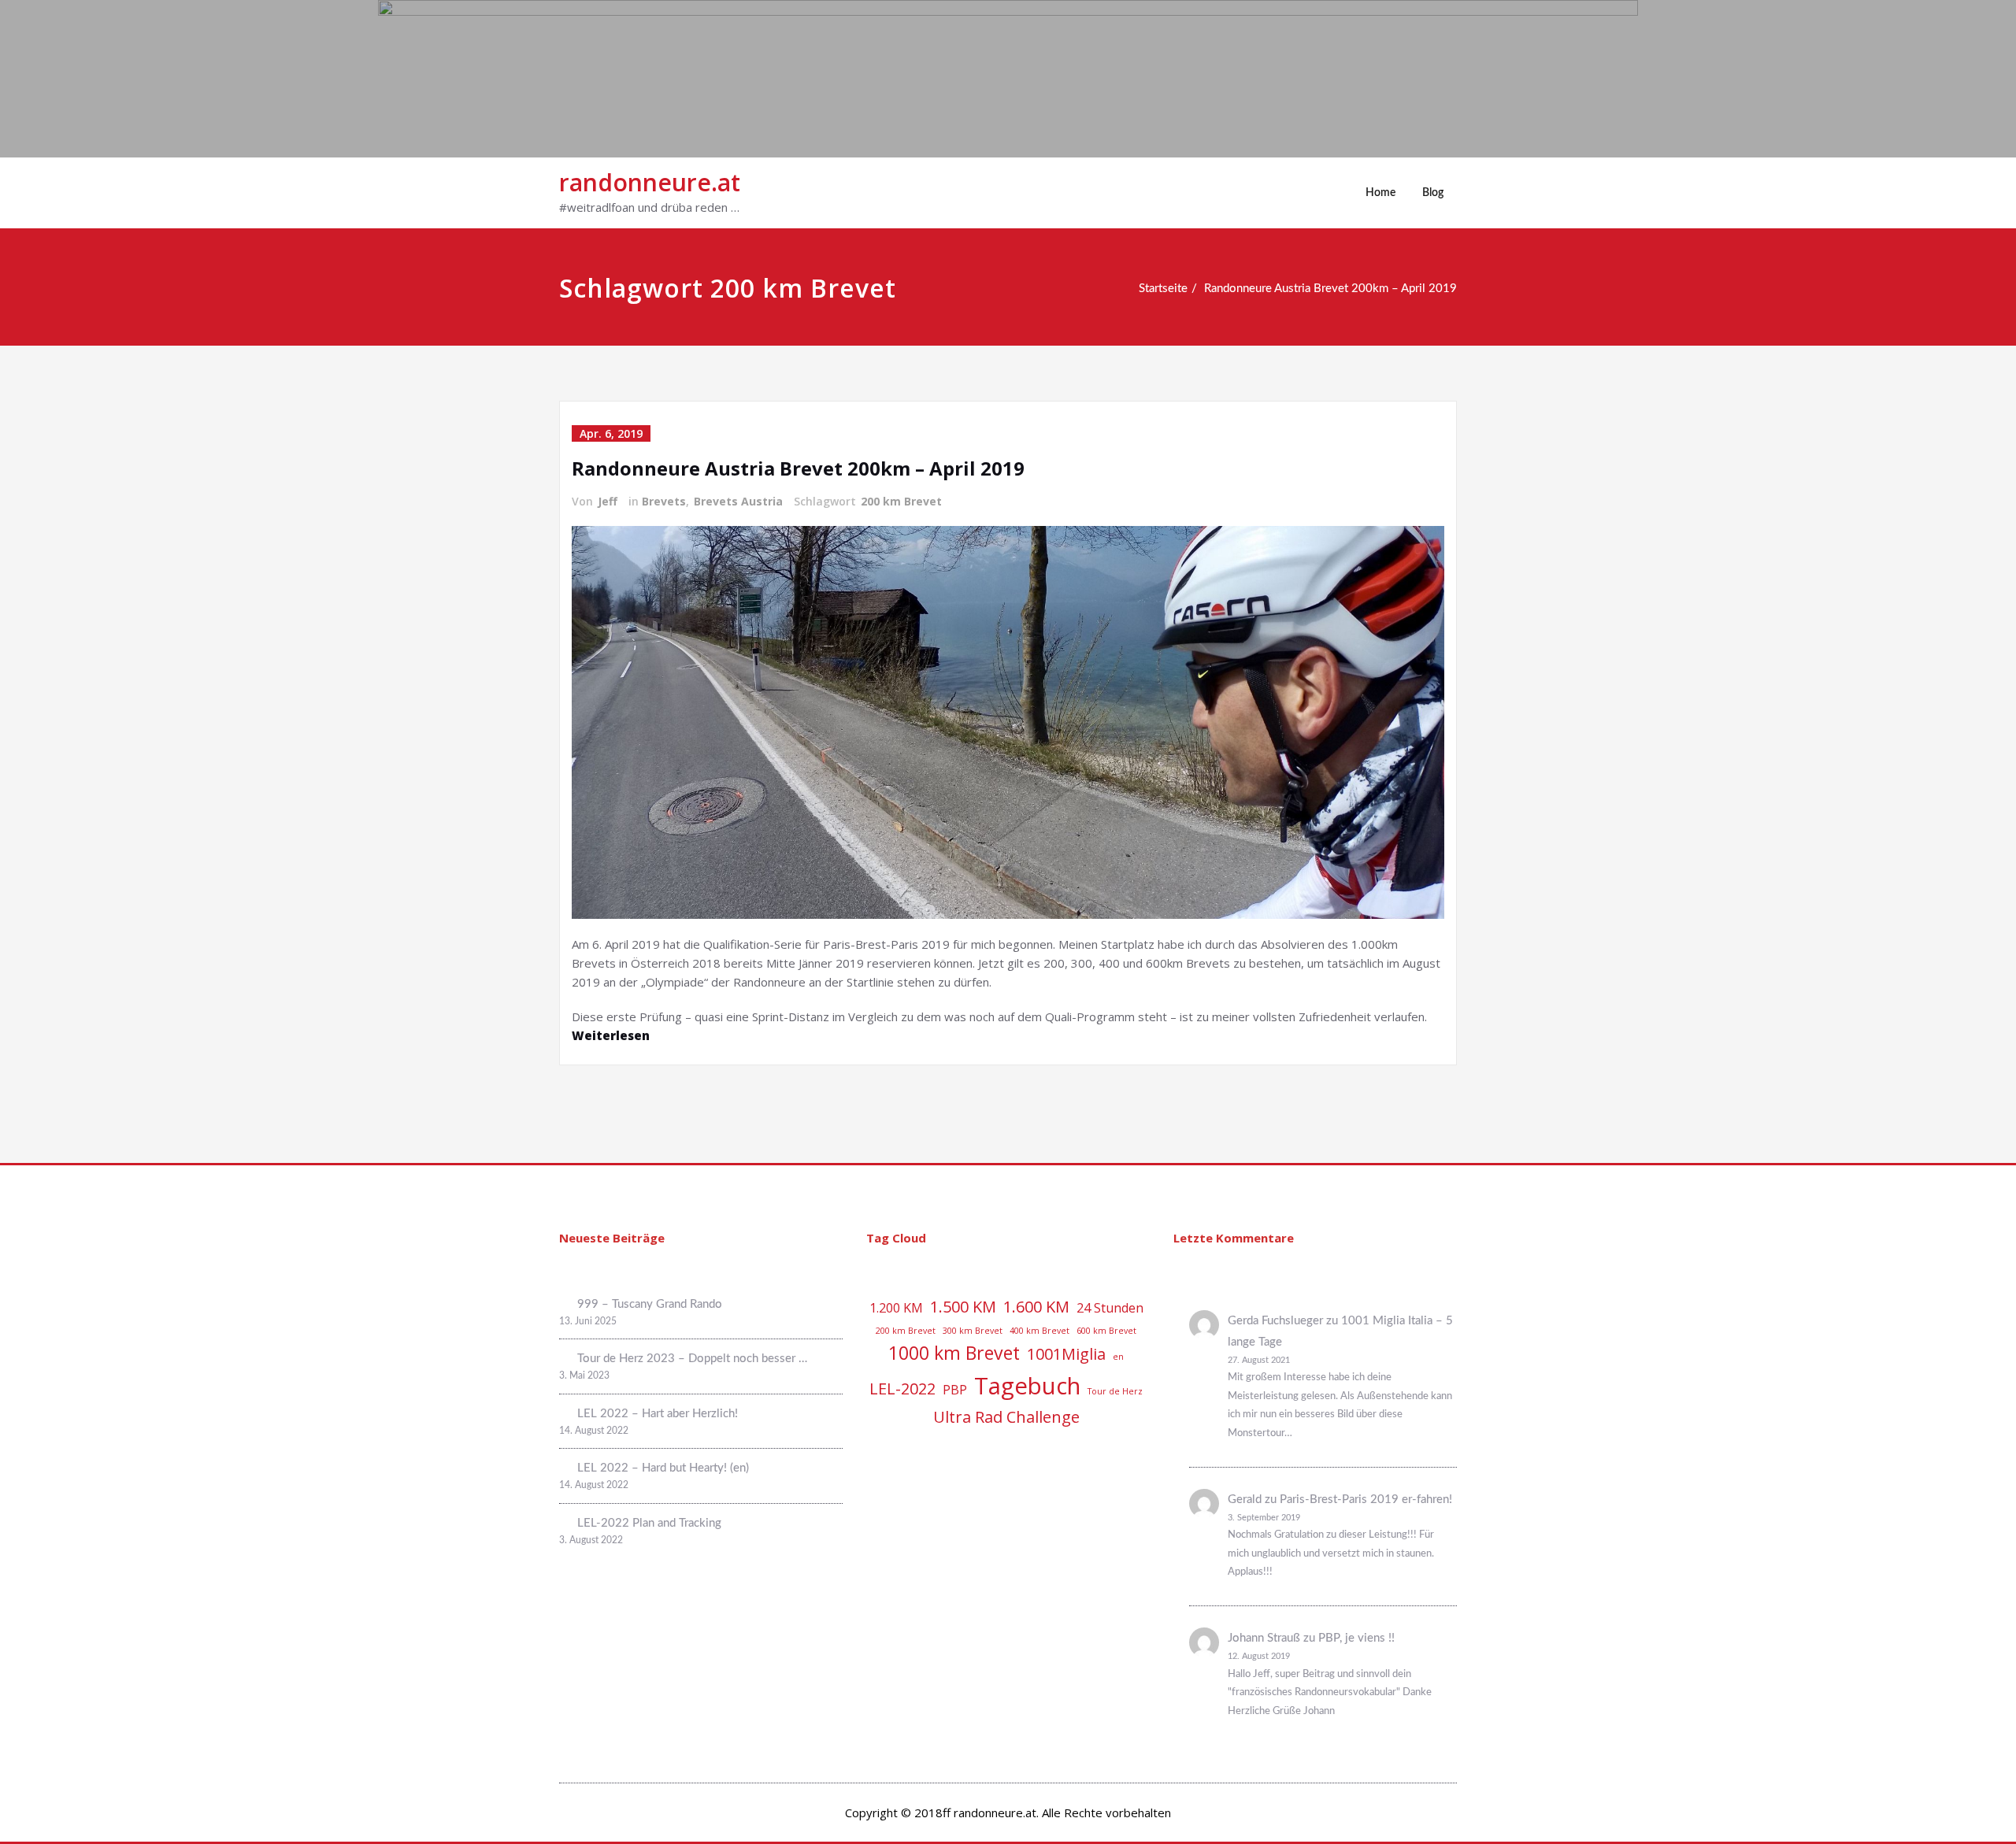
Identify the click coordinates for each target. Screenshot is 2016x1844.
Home (1380, 193)
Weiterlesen (611, 1035)
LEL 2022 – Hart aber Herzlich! (658, 1414)
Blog (1433, 193)
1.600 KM (1036, 1307)
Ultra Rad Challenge (1006, 1417)
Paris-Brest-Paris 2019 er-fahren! (1366, 1500)
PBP (955, 1390)
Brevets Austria (738, 501)
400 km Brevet (1039, 1331)
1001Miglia (1066, 1354)
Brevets (664, 501)
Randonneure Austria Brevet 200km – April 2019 (1330, 289)
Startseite (1163, 289)
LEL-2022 (902, 1389)
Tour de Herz (1115, 1391)
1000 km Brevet (954, 1353)
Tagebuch (1027, 1386)
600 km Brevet (1106, 1331)
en (1118, 1357)
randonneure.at (650, 182)
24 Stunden (1110, 1308)
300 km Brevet (973, 1331)
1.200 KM (896, 1308)
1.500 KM (963, 1307)
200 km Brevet (901, 501)
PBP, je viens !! (1356, 1638)
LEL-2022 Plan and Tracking (649, 1523)
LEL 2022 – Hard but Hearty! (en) (663, 1468)
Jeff (608, 501)
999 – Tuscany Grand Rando (650, 1304)
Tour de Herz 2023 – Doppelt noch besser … (692, 1359)
